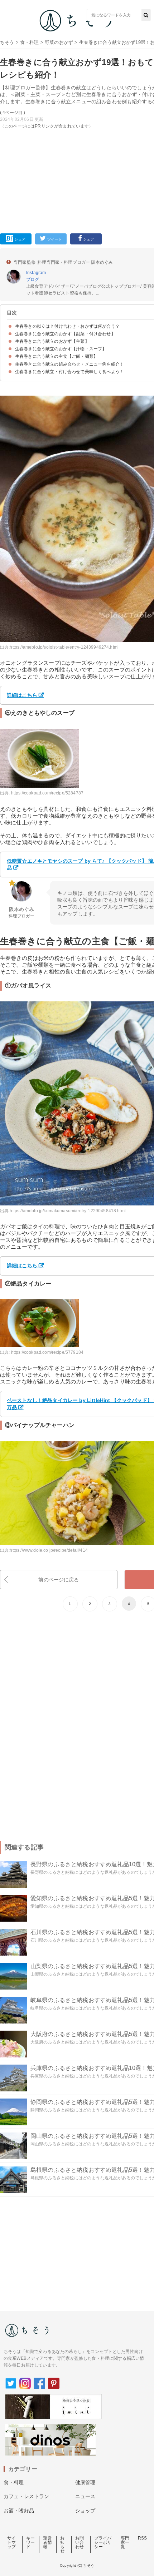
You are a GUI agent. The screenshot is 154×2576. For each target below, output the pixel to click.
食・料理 (30, 42)
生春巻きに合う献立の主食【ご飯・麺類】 (56, 356)
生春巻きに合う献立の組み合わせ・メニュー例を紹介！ (69, 364)
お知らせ (62, 2545)
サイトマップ (11, 2542)
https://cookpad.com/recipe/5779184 (47, 1352)
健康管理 (85, 2482)
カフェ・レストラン (26, 2496)
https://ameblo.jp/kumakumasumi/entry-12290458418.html (68, 1211)
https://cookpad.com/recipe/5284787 (47, 793)
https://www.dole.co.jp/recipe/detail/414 (49, 1550)
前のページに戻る (59, 1580)
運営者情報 (47, 2542)
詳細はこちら (22, 695)
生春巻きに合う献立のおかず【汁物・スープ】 (61, 349)
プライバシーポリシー (103, 2542)
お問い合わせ (80, 2542)
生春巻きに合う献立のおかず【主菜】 (52, 341)
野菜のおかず (59, 42)
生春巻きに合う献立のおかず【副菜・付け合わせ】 (65, 334)
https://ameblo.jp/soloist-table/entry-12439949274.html (64, 647)
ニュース (85, 2496)
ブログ (33, 279)
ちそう (7, 42)
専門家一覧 (125, 2542)
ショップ (85, 2511)
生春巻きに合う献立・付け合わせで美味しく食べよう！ (69, 372)
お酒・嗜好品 (19, 2511)
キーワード (30, 2542)
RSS (142, 2538)
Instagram (36, 273)
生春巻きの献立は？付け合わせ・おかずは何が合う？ (67, 326)
